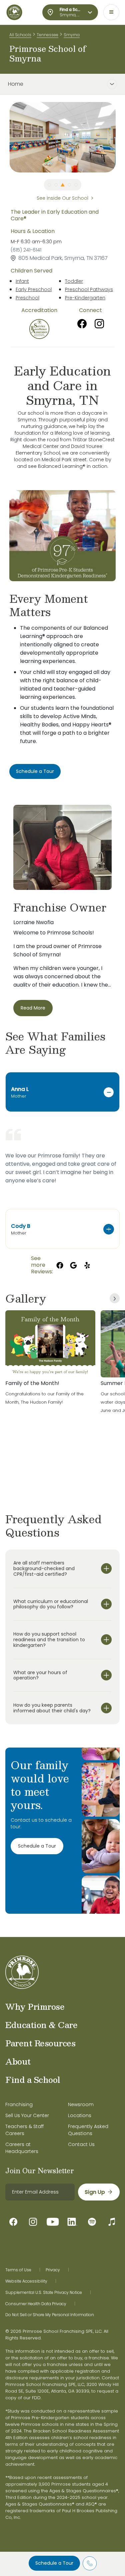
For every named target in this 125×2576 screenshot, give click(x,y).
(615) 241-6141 (26, 250)
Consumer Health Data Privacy (36, 2304)
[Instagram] (99, 324)
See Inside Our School (62, 198)
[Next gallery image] (115, 1298)
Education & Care (41, 2025)
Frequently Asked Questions (88, 2130)
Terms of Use (18, 2270)
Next (121, 137)
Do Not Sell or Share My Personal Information (50, 2315)
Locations (80, 2115)
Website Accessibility (26, 2281)
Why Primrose (35, 2006)
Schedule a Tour (54, 2563)
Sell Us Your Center (27, 2115)
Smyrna (72, 35)
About (18, 2061)
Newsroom (81, 2104)
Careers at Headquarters (22, 2148)
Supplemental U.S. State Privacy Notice (44, 2293)
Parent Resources (40, 2043)
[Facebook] (82, 324)
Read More (33, 1008)
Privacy (53, 2270)
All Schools (20, 35)
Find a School (33, 2080)
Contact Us (81, 2144)
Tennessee (47, 35)
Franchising (19, 2104)
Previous (4, 137)
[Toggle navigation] (111, 12)
